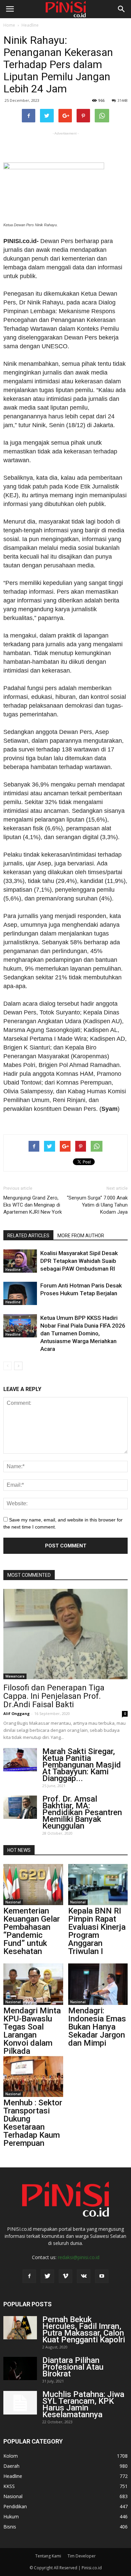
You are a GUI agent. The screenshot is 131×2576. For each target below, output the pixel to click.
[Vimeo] (65, 2276)
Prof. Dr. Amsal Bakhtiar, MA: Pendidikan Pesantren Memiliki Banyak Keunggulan (82, 1812)
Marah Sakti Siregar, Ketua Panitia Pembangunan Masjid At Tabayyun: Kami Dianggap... (82, 1765)
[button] (122, 9)
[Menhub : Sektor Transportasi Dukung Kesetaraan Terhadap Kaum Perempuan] (33, 2076)
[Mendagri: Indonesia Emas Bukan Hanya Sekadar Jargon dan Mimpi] (98, 1984)
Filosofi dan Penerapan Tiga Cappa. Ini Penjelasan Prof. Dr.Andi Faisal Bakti (54, 1696)
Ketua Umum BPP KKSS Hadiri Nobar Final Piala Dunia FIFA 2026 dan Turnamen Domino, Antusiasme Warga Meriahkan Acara (83, 1333)
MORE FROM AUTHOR (81, 1236)
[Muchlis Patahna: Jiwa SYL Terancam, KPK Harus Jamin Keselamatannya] (20, 2403)
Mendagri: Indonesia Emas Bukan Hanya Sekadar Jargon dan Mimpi (97, 2027)
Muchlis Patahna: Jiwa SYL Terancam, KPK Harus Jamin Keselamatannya (83, 2404)
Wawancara (15, 1676)
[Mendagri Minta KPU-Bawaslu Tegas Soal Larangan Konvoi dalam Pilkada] (33, 1984)
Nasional (13, 1902)
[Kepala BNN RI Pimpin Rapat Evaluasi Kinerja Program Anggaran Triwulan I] (98, 1885)
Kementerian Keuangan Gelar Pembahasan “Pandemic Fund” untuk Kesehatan (32, 1931)
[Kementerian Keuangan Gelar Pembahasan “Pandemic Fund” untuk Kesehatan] (33, 1885)
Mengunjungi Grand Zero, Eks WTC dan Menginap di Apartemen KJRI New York (33, 1205)
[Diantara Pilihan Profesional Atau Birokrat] (20, 2368)
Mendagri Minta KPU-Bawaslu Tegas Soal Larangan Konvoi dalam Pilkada (32, 2031)
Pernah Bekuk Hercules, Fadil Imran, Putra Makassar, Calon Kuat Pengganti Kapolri (84, 2330)
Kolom (11, 2456)
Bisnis (10, 2527)
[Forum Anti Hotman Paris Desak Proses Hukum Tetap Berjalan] (20, 1293)
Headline (30, 25)
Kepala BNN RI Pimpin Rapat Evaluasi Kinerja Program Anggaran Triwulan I (97, 1931)
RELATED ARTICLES (28, 1236)
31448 (123, 100)
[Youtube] (102, 2276)
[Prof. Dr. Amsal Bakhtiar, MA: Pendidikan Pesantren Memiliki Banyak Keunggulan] (20, 1807)
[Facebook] (29, 2276)
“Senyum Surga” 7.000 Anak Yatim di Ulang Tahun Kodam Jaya (97, 1205)
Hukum (11, 2516)
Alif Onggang (16, 1713)
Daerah (11, 2466)
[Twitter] (47, 2276)
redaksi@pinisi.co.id (79, 2257)
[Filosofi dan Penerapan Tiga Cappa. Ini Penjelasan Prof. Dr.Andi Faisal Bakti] (65, 1634)
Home (9, 25)
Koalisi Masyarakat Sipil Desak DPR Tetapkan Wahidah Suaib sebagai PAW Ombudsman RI (79, 1261)
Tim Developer (82, 2556)
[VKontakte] (84, 2276)
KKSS (9, 2486)
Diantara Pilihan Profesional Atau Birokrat (73, 2367)
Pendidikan (15, 2506)
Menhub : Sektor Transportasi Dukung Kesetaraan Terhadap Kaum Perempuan (33, 2123)
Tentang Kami (48, 2556)
